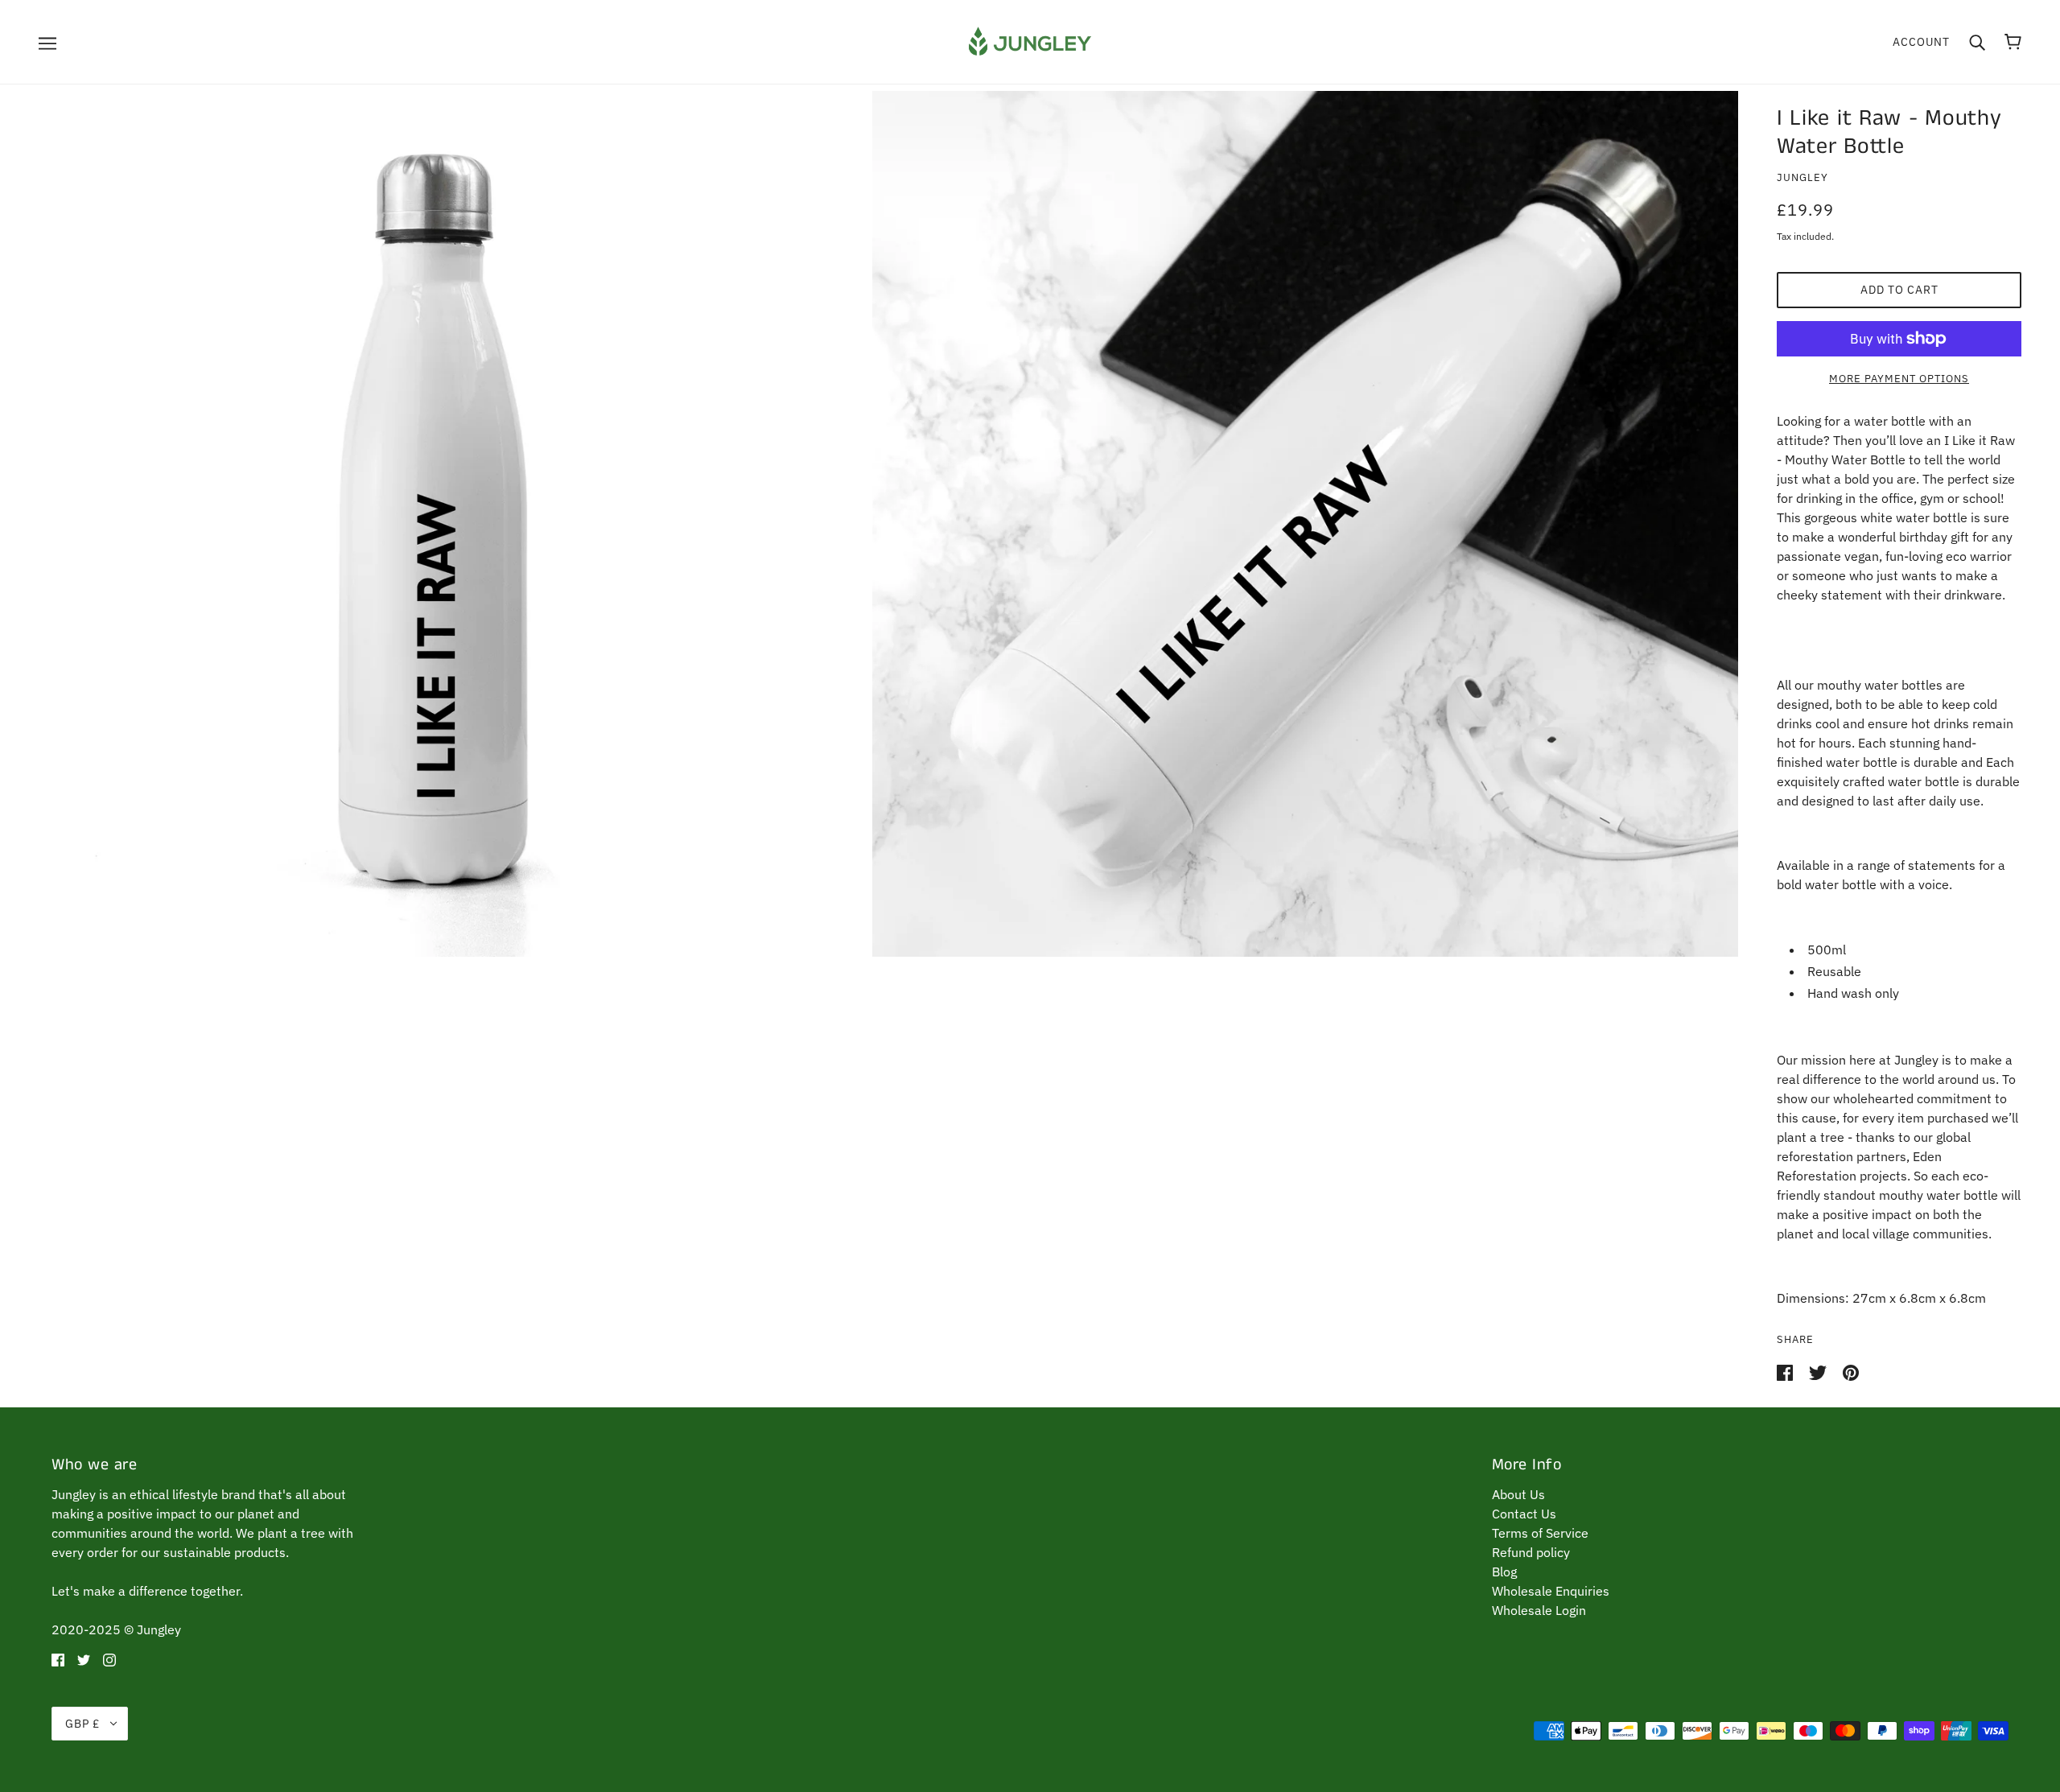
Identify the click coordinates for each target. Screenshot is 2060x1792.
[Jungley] (1030, 40)
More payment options (1899, 379)
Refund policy (1531, 1552)
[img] (58, 1658)
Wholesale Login (1539, 1610)
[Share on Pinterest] (1851, 1372)
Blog (1504, 1572)
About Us (1518, 1494)
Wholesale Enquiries (1551, 1591)
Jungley (1802, 177)
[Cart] (2013, 42)
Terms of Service (1540, 1533)
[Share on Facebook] (1786, 1372)
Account (1921, 42)
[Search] (1977, 42)
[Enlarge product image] (433, 524)
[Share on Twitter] (1819, 1372)
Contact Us (1524, 1514)
